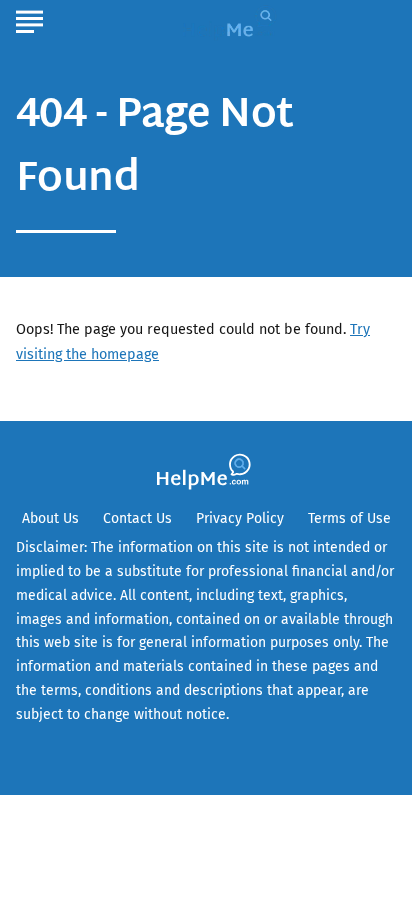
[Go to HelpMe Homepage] (232, 21)
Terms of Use (349, 518)
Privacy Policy (240, 518)
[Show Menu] (29, 19)
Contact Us (137, 518)
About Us (50, 518)
